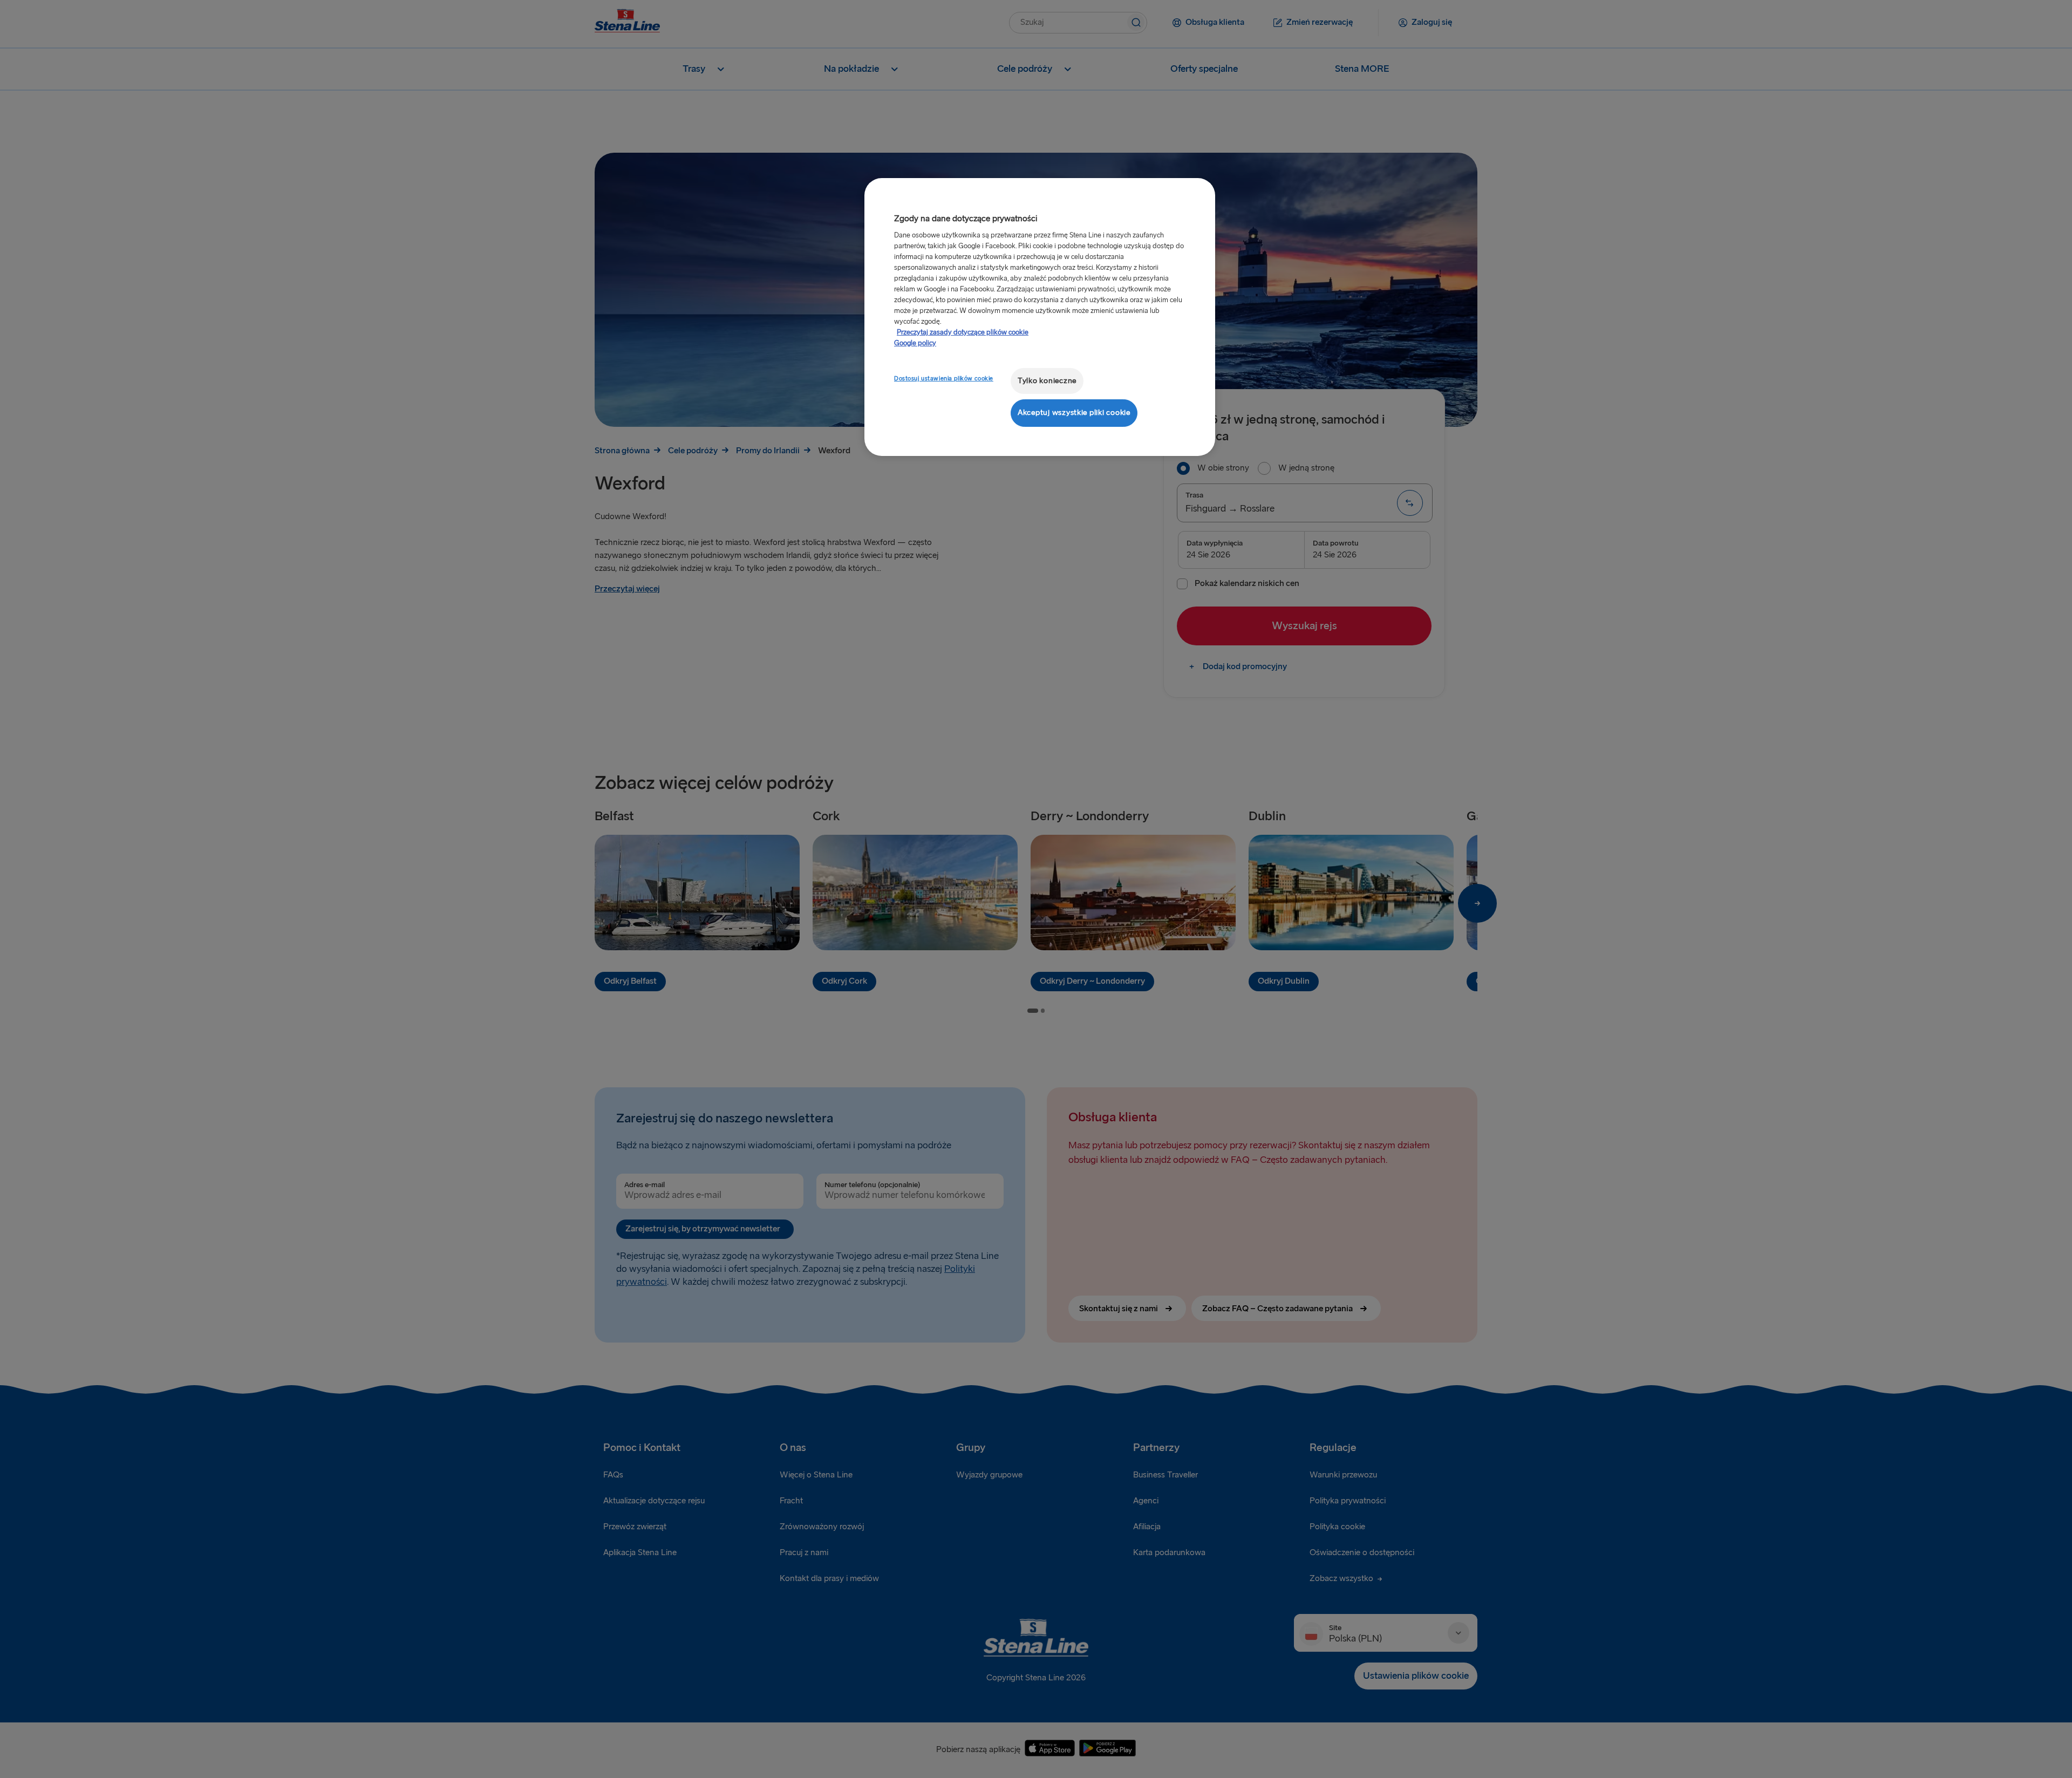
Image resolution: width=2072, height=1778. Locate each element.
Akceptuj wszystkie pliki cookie (1074, 413)
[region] (1040, 317)
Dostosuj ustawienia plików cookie (944, 379)
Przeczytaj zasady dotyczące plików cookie (963, 332)
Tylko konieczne (1047, 381)
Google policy (915, 343)
